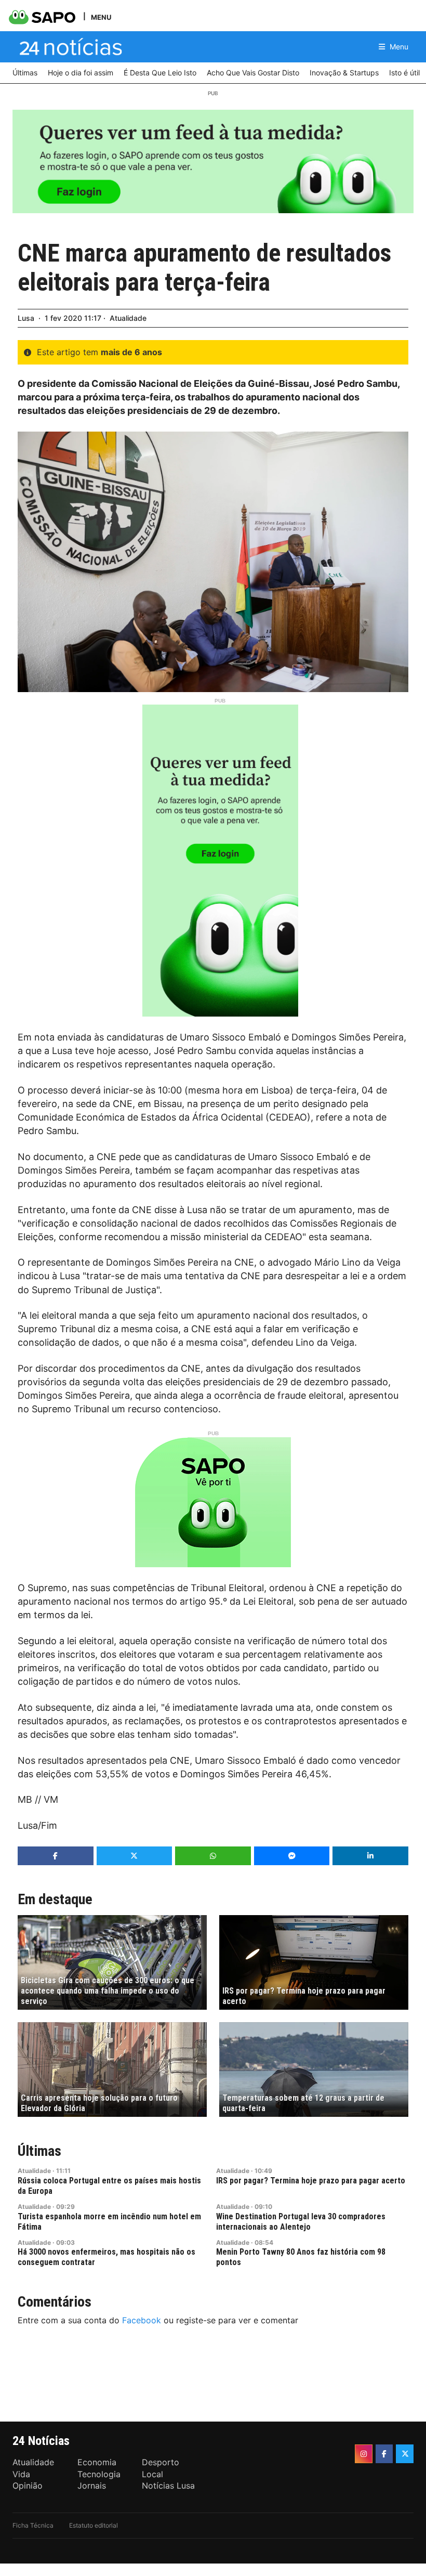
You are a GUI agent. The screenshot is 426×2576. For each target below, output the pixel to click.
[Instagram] (364, 2454)
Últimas (39, 2151)
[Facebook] (384, 2454)
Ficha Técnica (33, 2525)
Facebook (142, 2320)
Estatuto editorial (94, 2525)
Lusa (26, 318)
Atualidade (128, 318)
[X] (405, 2454)
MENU (101, 17)
